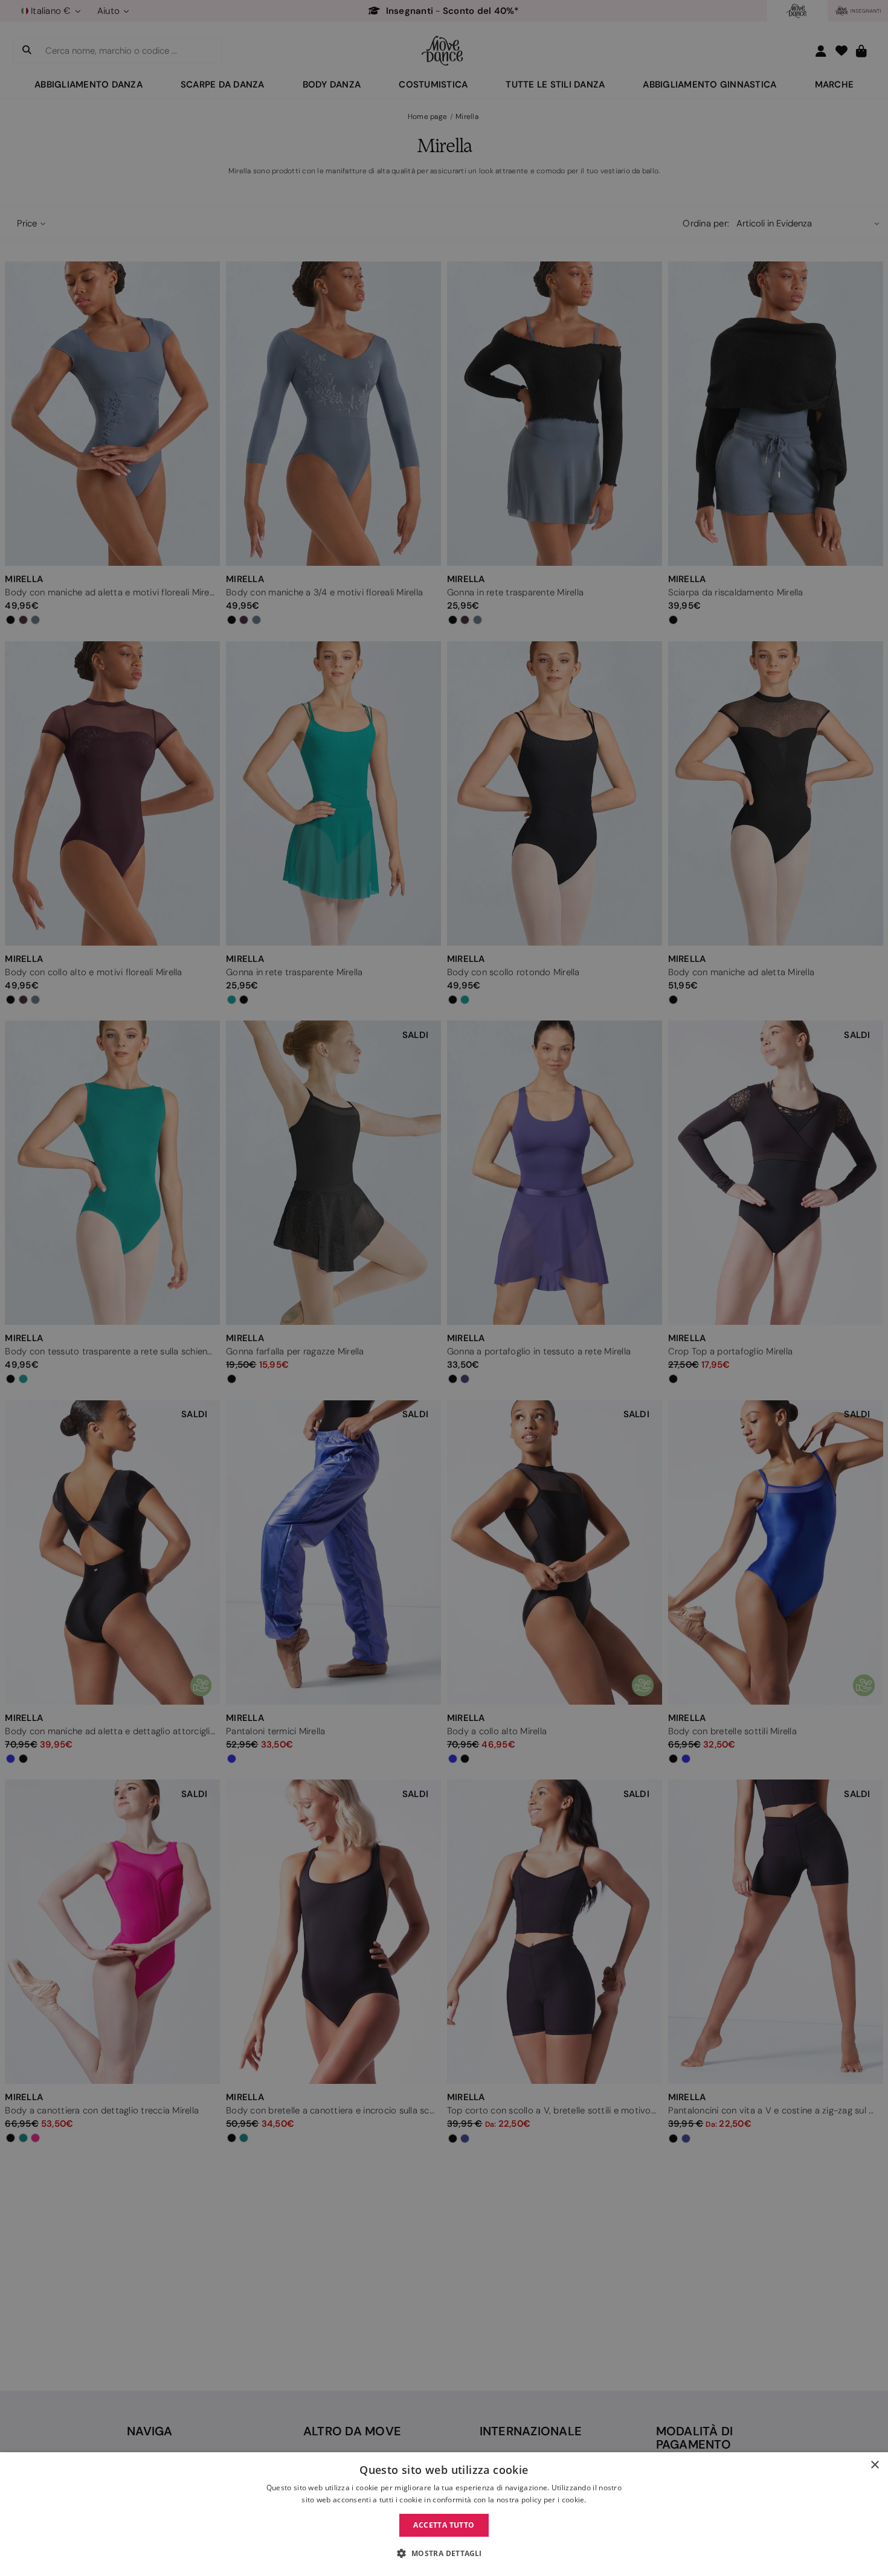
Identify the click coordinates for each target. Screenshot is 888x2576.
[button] (444, 2554)
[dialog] (444, 2514)
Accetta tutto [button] (444, 2525)
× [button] (874, 2465)
